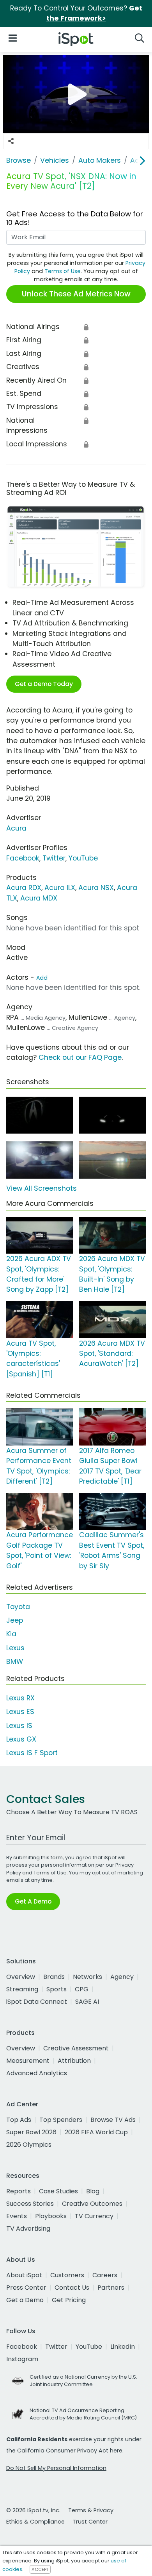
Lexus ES (20, 1712)
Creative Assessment (76, 2048)
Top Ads (19, 2120)
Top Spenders (61, 2120)
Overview (21, 1977)
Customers (67, 2275)
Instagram (22, 2359)
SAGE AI (87, 2002)
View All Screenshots (42, 1188)
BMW (15, 1662)
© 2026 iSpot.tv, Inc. (33, 2510)
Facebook (23, 858)
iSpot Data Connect (37, 2002)
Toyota (18, 1607)
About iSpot (24, 2275)
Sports (57, 1989)
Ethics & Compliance (35, 2522)
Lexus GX (21, 1739)
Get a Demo (25, 2300)
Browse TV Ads (113, 2120)
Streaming (22, 1989)
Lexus (15, 1648)
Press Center (26, 2288)
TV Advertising (28, 2229)
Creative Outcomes (92, 2204)
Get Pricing (69, 2300)
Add (42, 978)
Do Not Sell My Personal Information (56, 2468)
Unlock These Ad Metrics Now (76, 294)
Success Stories (30, 2204)
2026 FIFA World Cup (96, 2132)
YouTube (83, 858)
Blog (93, 2191)
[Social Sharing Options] (11, 141)
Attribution (74, 2061)
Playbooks (51, 2216)
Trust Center (90, 2522)
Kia (11, 1634)
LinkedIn (123, 2347)
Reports (19, 2191)
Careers (105, 2275)
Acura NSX (96, 888)
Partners (111, 2288)
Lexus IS (19, 1726)
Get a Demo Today (44, 684)
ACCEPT (40, 2569)
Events (17, 2216)
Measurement (28, 2061)
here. (117, 2451)
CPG (82, 1989)
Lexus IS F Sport (32, 1753)
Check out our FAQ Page (80, 1057)
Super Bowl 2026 (31, 2132)
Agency (122, 1977)
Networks (87, 1977)
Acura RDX (24, 888)
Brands (54, 1977)
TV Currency (94, 2216)
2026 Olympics (29, 2145)
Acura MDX (39, 898)
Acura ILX (60, 888)
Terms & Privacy (91, 2510)
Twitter (54, 858)
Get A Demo (33, 1901)
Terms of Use (63, 271)
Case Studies (58, 2191)
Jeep (15, 1620)
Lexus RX (20, 1698)
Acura (16, 828)
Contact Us (72, 2288)
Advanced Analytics (37, 2073)
